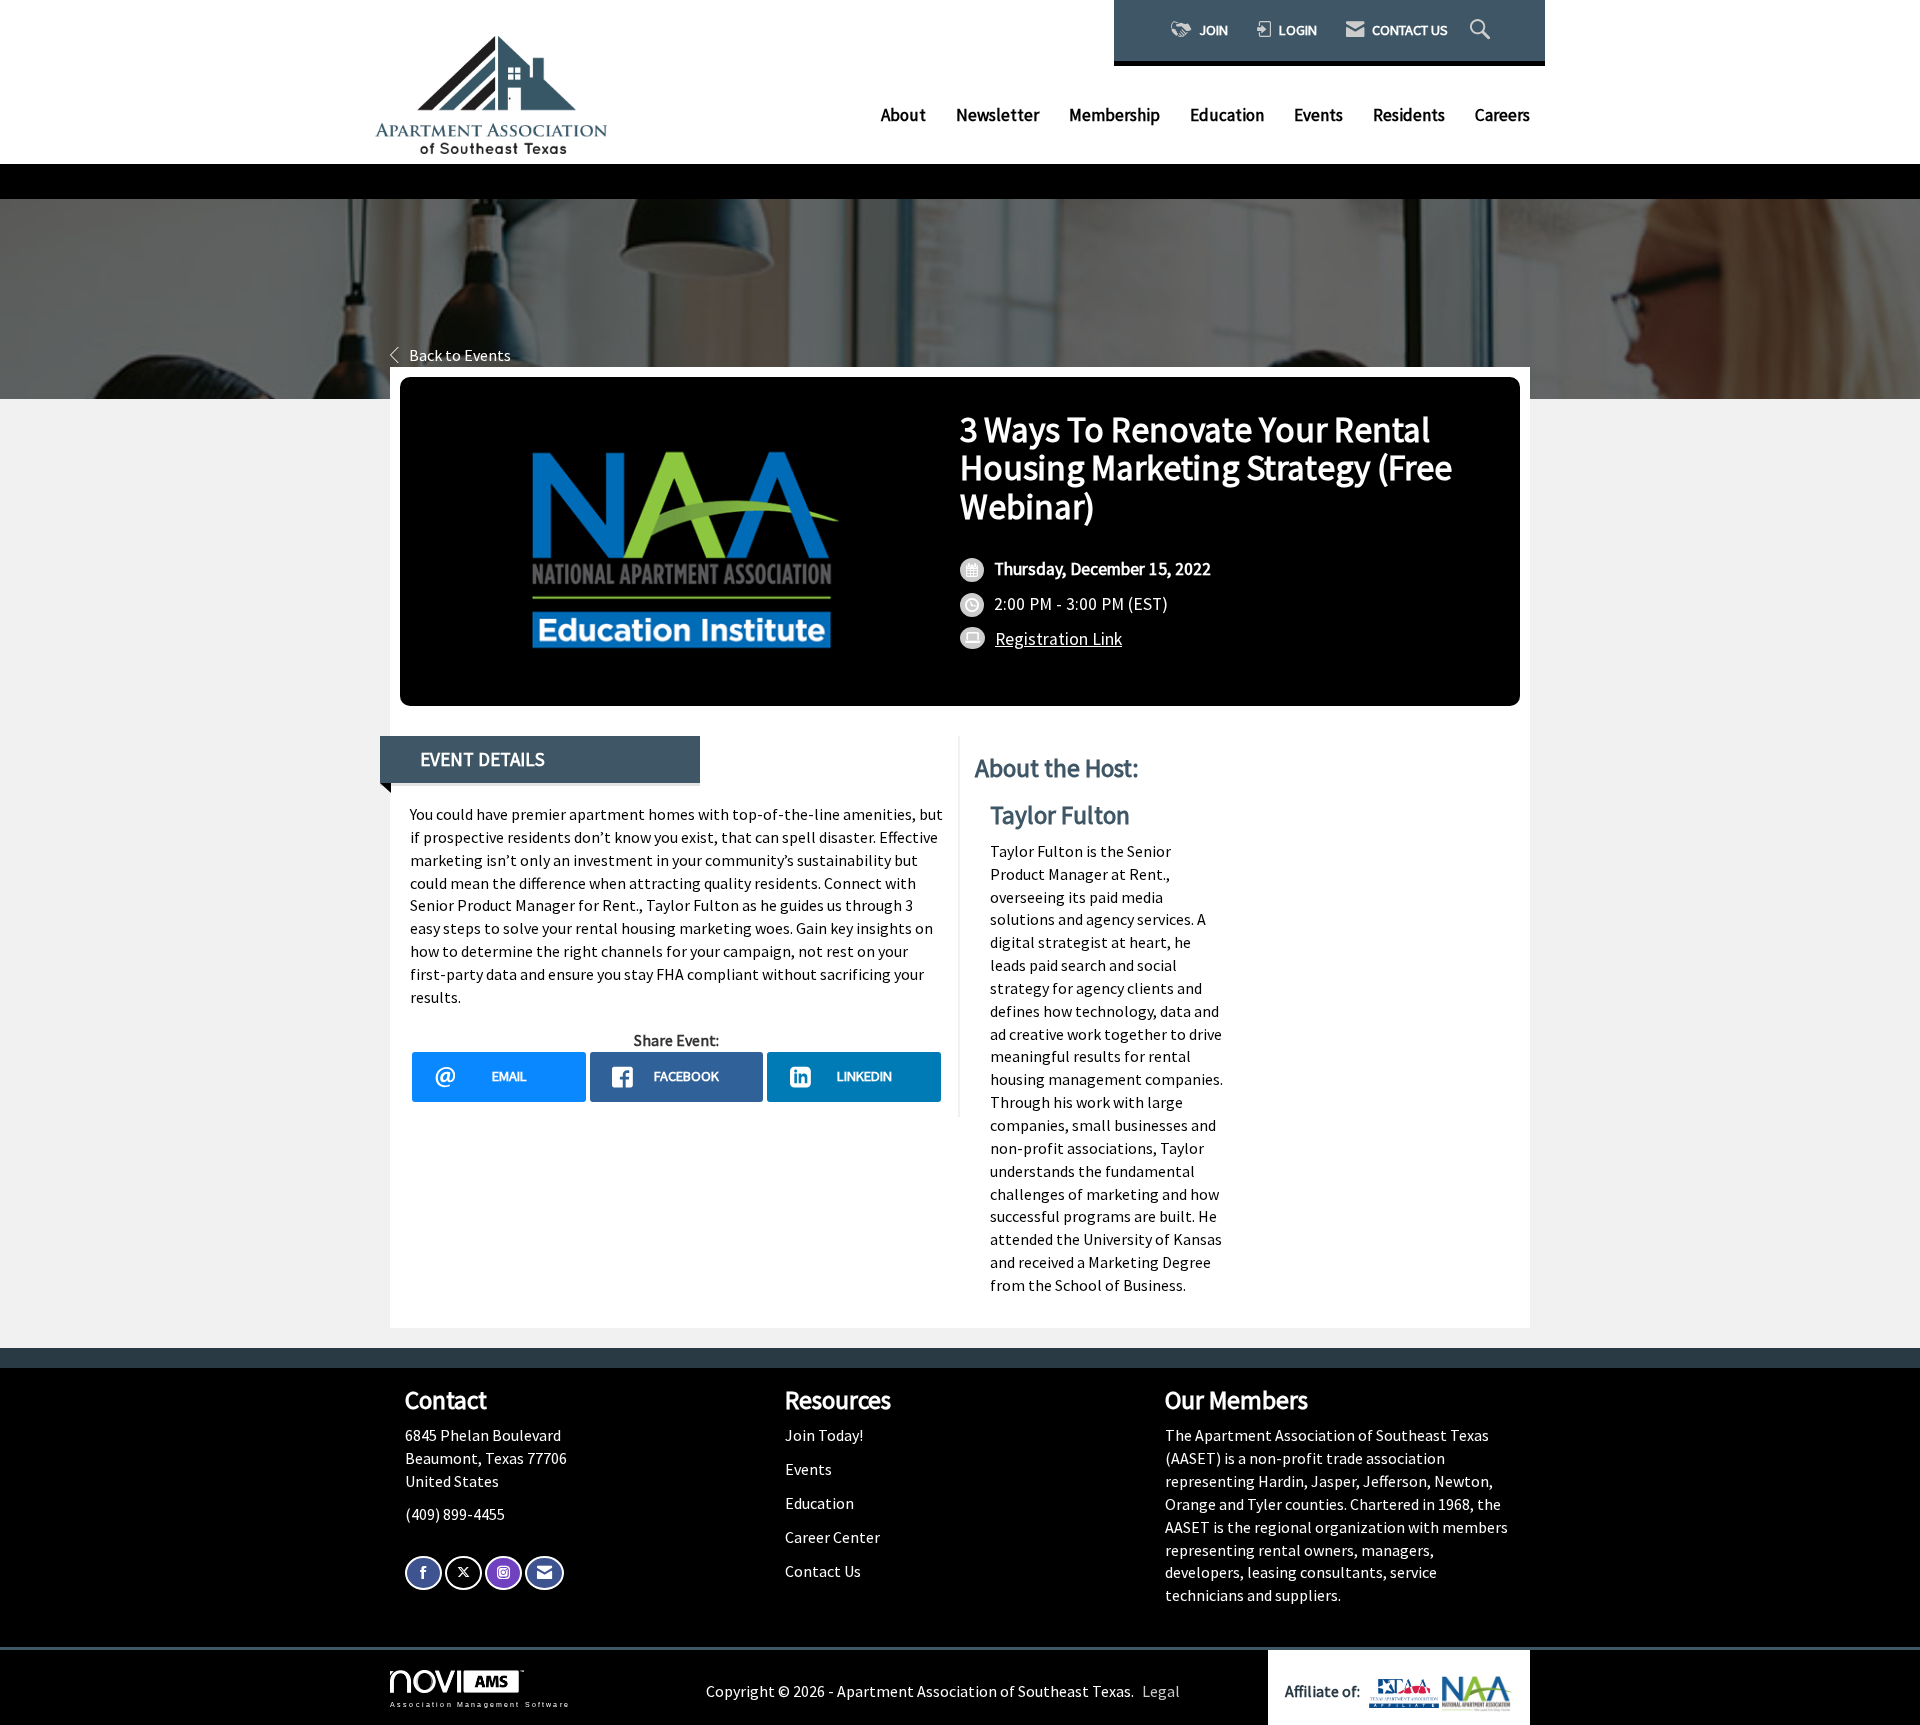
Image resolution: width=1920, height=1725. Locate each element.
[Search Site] (1482, 30)
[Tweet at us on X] (463, 1573)
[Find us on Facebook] (423, 1573)
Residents (1409, 115)
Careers (1502, 115)
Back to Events (460, 355)
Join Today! (824, 1435)
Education (1227, 115)
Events (1318, 115)
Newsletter (997, 115)
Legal (1161, 1691)
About (903, 115)
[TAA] (1405, 1691)
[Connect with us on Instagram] (503, 1573)
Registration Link (1058, 639)
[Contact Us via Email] (544, 1573)
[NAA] (1477, 1691)
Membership (1114, 115)
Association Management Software (480, 1703)
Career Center (832, 1537)
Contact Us (823, 1571)
